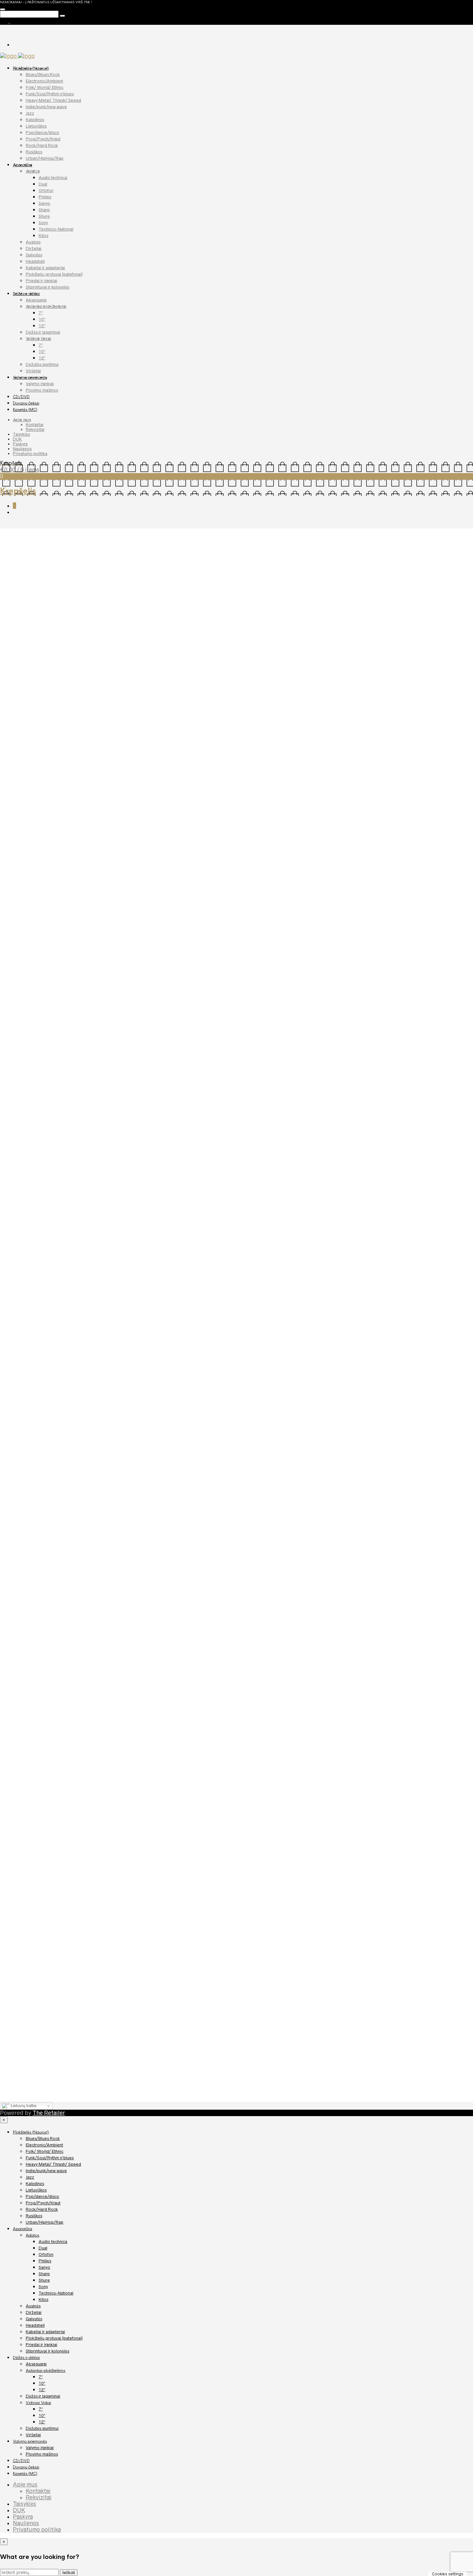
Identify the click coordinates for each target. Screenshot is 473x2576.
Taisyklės (21, 434)
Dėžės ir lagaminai (43, 332)
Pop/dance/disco (42, 133)
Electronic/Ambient (44, 81)
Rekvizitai (35, 429)
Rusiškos (34, 152)
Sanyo (44, 203)
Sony (43, 223)
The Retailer (49, 2113)
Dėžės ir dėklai (26, 294)
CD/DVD (21, 397)
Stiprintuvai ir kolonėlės (47, 287)
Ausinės (33, 242)
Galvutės (34, 255)
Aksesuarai (36, 300)
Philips (45, 197)
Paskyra (20, 444)
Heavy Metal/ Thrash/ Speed (53, 100)
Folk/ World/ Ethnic (45, 87)
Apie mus (22, 420)
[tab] (19, 819)
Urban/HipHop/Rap (45, 158)
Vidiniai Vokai (38, 339)
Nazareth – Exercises (36, 1109)
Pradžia (9, 531)
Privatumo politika (30, 454)
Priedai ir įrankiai (42, 281)
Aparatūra (23, 165)
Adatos (33, 171)
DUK (17, 439)
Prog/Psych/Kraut (43, 139)
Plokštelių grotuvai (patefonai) (54, 274)
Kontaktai (35, 425)
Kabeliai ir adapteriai (45, 268)
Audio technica (53, 178)
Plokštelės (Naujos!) (31, 68)
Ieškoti (69, 2573)
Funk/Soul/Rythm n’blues (50, 94)
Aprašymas (19, 819)
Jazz (30, 113)
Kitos (43, 236)
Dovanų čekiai (26, 403)
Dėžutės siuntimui (42, 364)
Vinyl (391, 622)
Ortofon (46, 190)
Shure (44, 216)
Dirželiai (34, 248)
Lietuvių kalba (23, 2106)
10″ (42, 319)
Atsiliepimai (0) (55, 819)
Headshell (35, 261)
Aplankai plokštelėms (46, 306)
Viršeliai (33, 371)
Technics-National (56, 229)
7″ (41, 313)
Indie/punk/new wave (46, 107)
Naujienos (22, 449)
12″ (42, 326)
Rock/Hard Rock (42, 145)
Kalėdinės (35, 120)
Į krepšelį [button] (78, 1095)
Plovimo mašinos (42, 390)
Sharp (44, 210)
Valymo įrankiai (40, 384)
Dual (43, 184)
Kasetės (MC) (25, 410)
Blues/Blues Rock (43, 75)
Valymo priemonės (30, 377)
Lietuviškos (36, 126)
